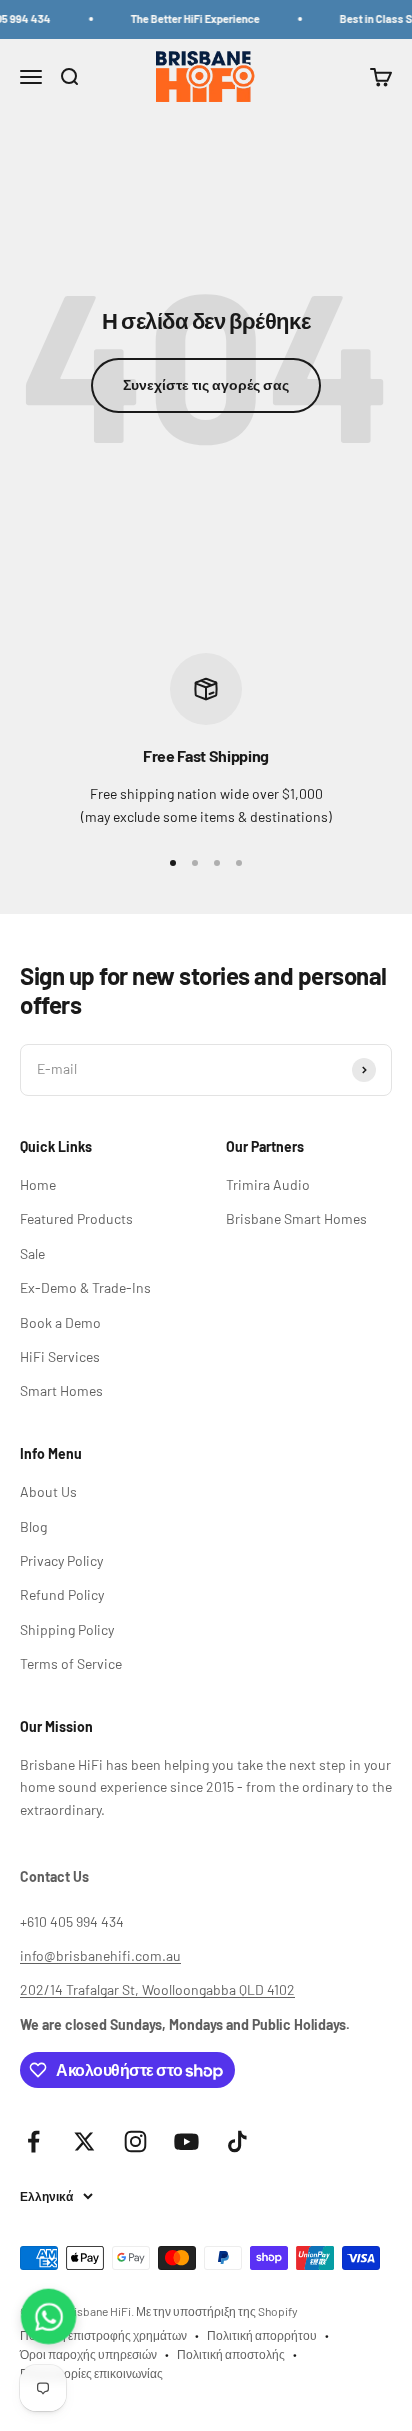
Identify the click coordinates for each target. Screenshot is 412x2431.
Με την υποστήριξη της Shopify (217, 2311)
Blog (33, 1526)
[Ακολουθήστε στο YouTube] (186, 2141)
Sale (32, 1253)
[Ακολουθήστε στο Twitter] (84, 2141)
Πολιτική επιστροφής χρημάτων (103, 2335)
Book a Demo (60, 1322)
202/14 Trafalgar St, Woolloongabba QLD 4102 (157, 1989)
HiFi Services (60, 1356)
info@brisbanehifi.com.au (100, 1955)
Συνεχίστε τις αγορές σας (206, 384)
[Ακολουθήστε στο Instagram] (135, 2141)
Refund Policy (62, 1594)
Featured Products (76, 1218)
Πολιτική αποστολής (231, 2354)
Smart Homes (61, 1390)
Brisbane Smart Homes (296, 1218)
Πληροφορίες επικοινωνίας (91, 2373)
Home (38, 1184)
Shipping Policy (67, 1629)
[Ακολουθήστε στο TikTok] (237, 2141)
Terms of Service (71, 1663)
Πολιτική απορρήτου (262, 2335)
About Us (48, 1491)
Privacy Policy (61, 1560)
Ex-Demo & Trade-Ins (85, 1287)
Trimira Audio (268, 1184)
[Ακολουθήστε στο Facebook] (33, 2141)
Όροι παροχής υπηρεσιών (88, 2354)
